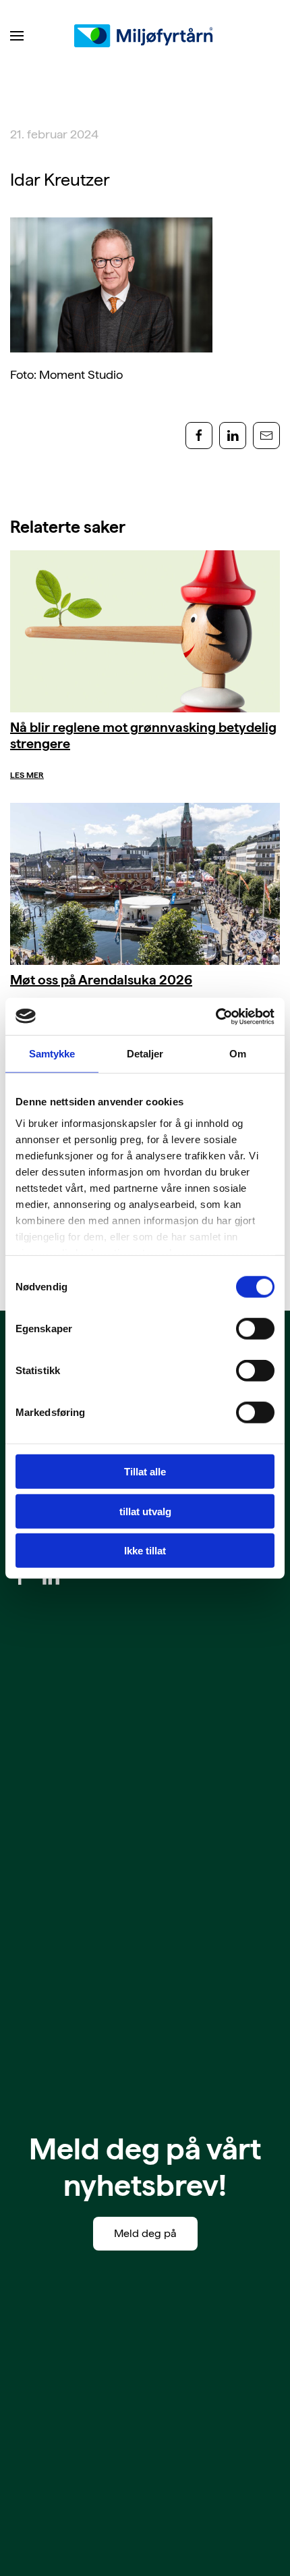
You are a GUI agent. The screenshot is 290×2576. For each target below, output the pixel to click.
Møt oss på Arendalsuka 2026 (101, 980)
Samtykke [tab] (52, 1054)
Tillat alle (145, 1472)
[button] (17, 36)
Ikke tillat (145, 1551)
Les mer (27, 775)
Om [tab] (238, 1054)
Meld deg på (145, 2233)
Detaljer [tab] (145, 1054)
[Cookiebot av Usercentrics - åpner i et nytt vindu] (215, 1016)
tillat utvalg (145, 1511)
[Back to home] (145, 36)
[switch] (255, 1329)
